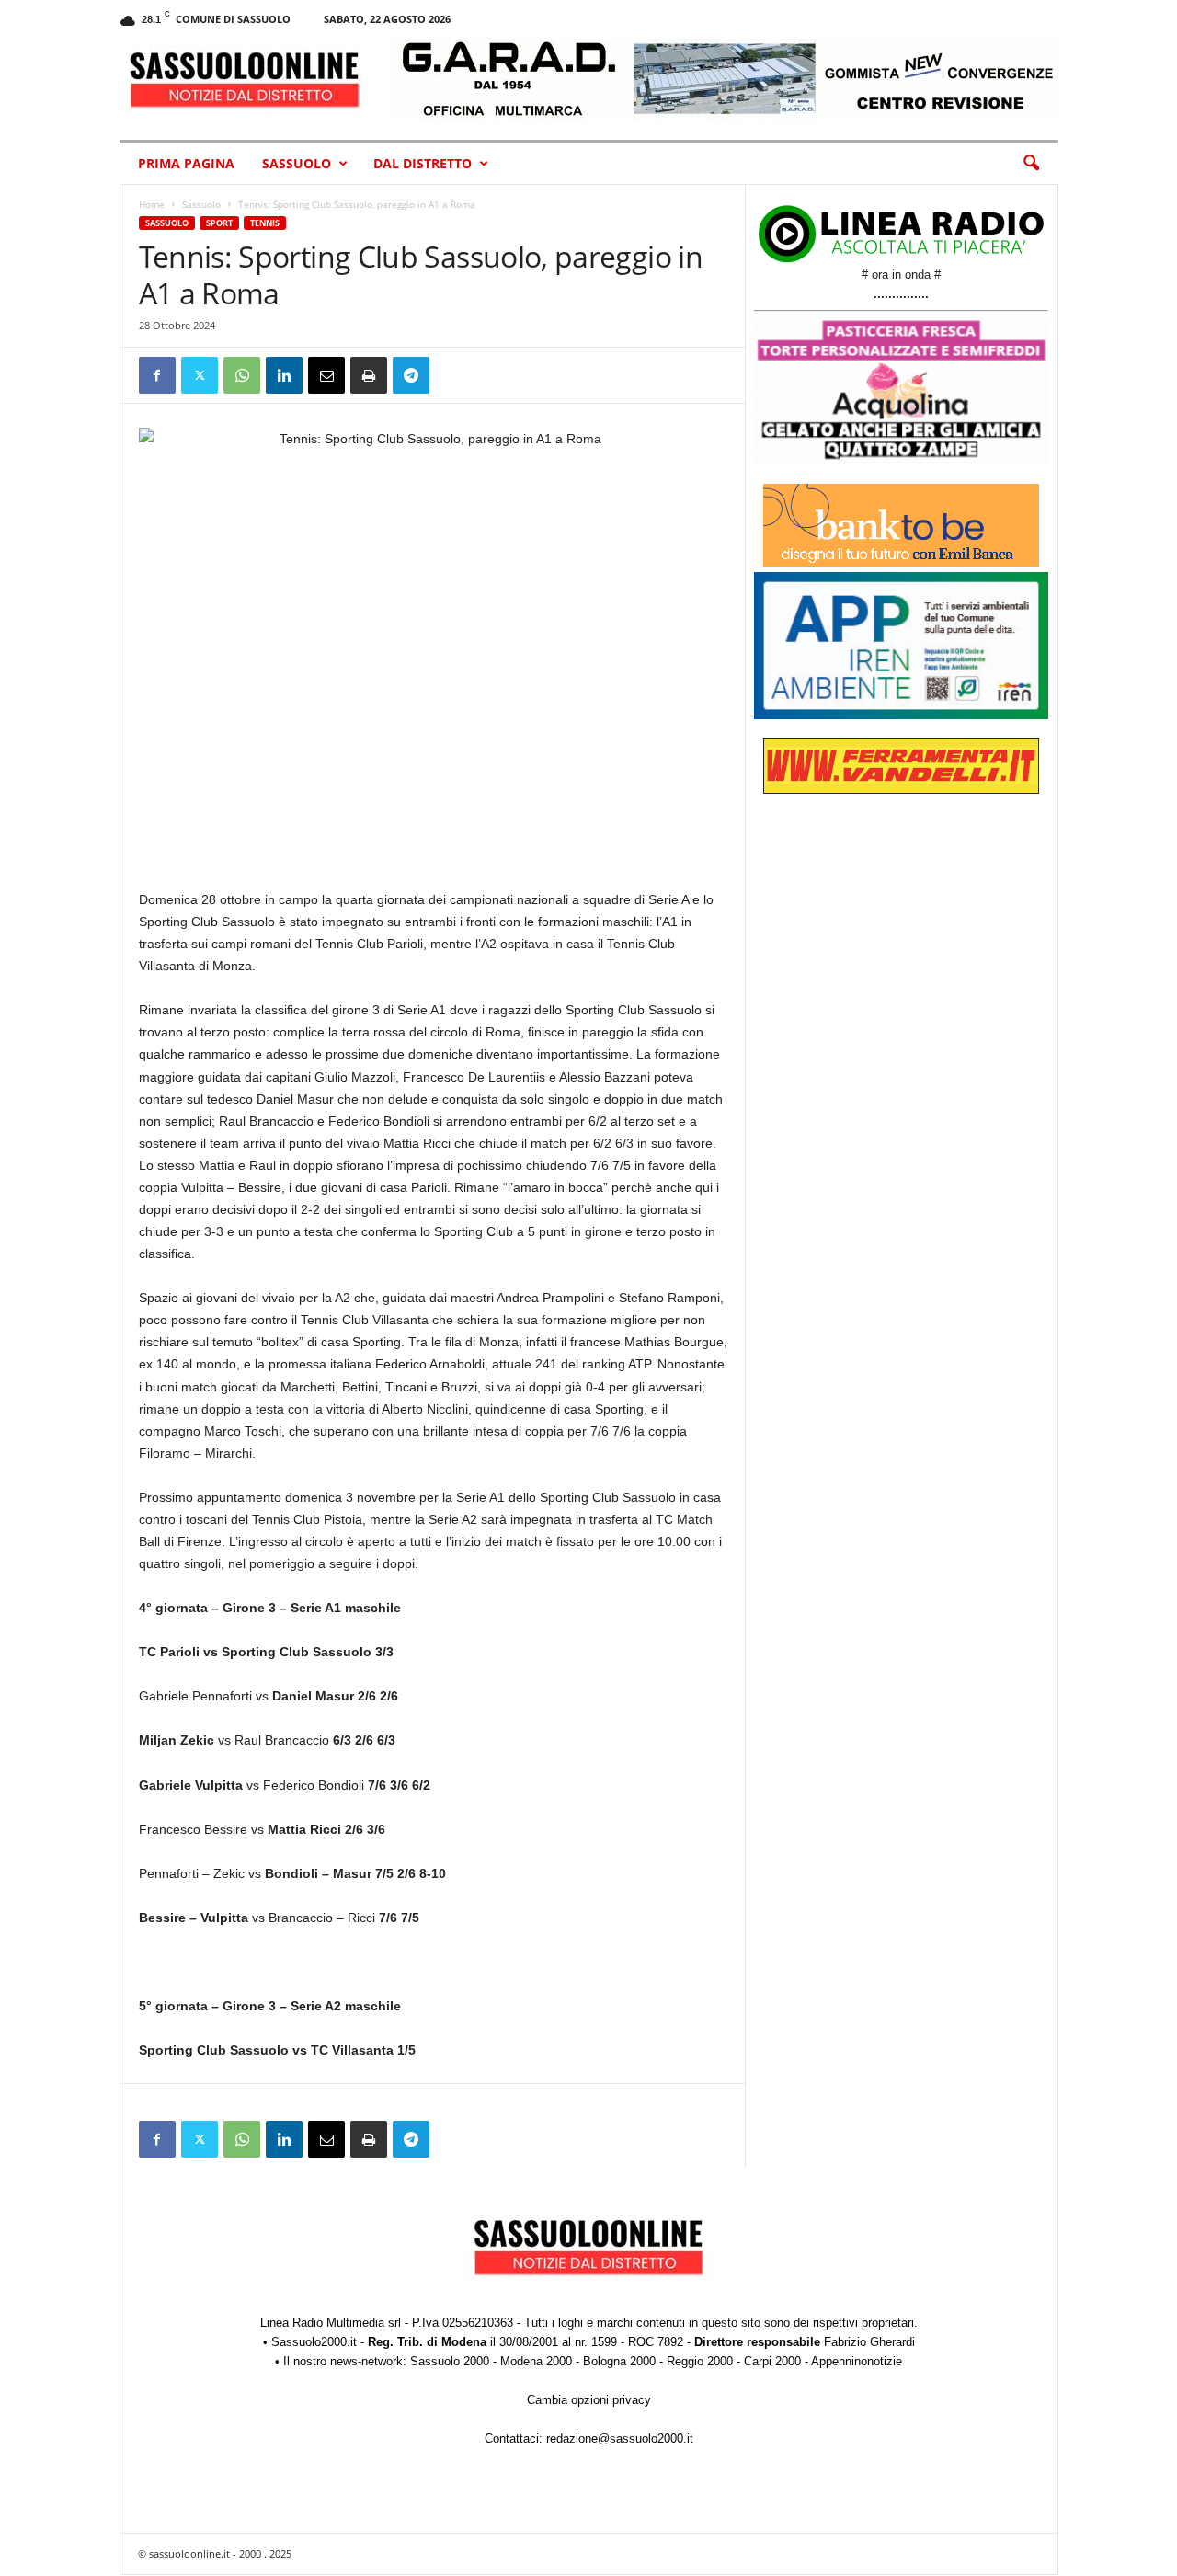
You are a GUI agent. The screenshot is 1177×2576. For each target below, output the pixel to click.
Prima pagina (186, 163)
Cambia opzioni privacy (589, 2400)
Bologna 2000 (619, 2361)
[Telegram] (411, 375)
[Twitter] (200, 375)
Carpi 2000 (772, 2361)
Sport (219, 223)
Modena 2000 (536, 2361)
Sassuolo (297, 163)
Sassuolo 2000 (450, 2361)
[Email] (326, 375)
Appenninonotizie (857, 2361)
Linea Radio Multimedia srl (331, 2323)
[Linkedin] (284, 375)
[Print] (369, 375)
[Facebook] (157, 375)
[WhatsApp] (242, 375)
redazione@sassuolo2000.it (620, 2439)
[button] (1031, 164)
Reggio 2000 (700, 2361)
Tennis (265, 223)
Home (152, 204)
